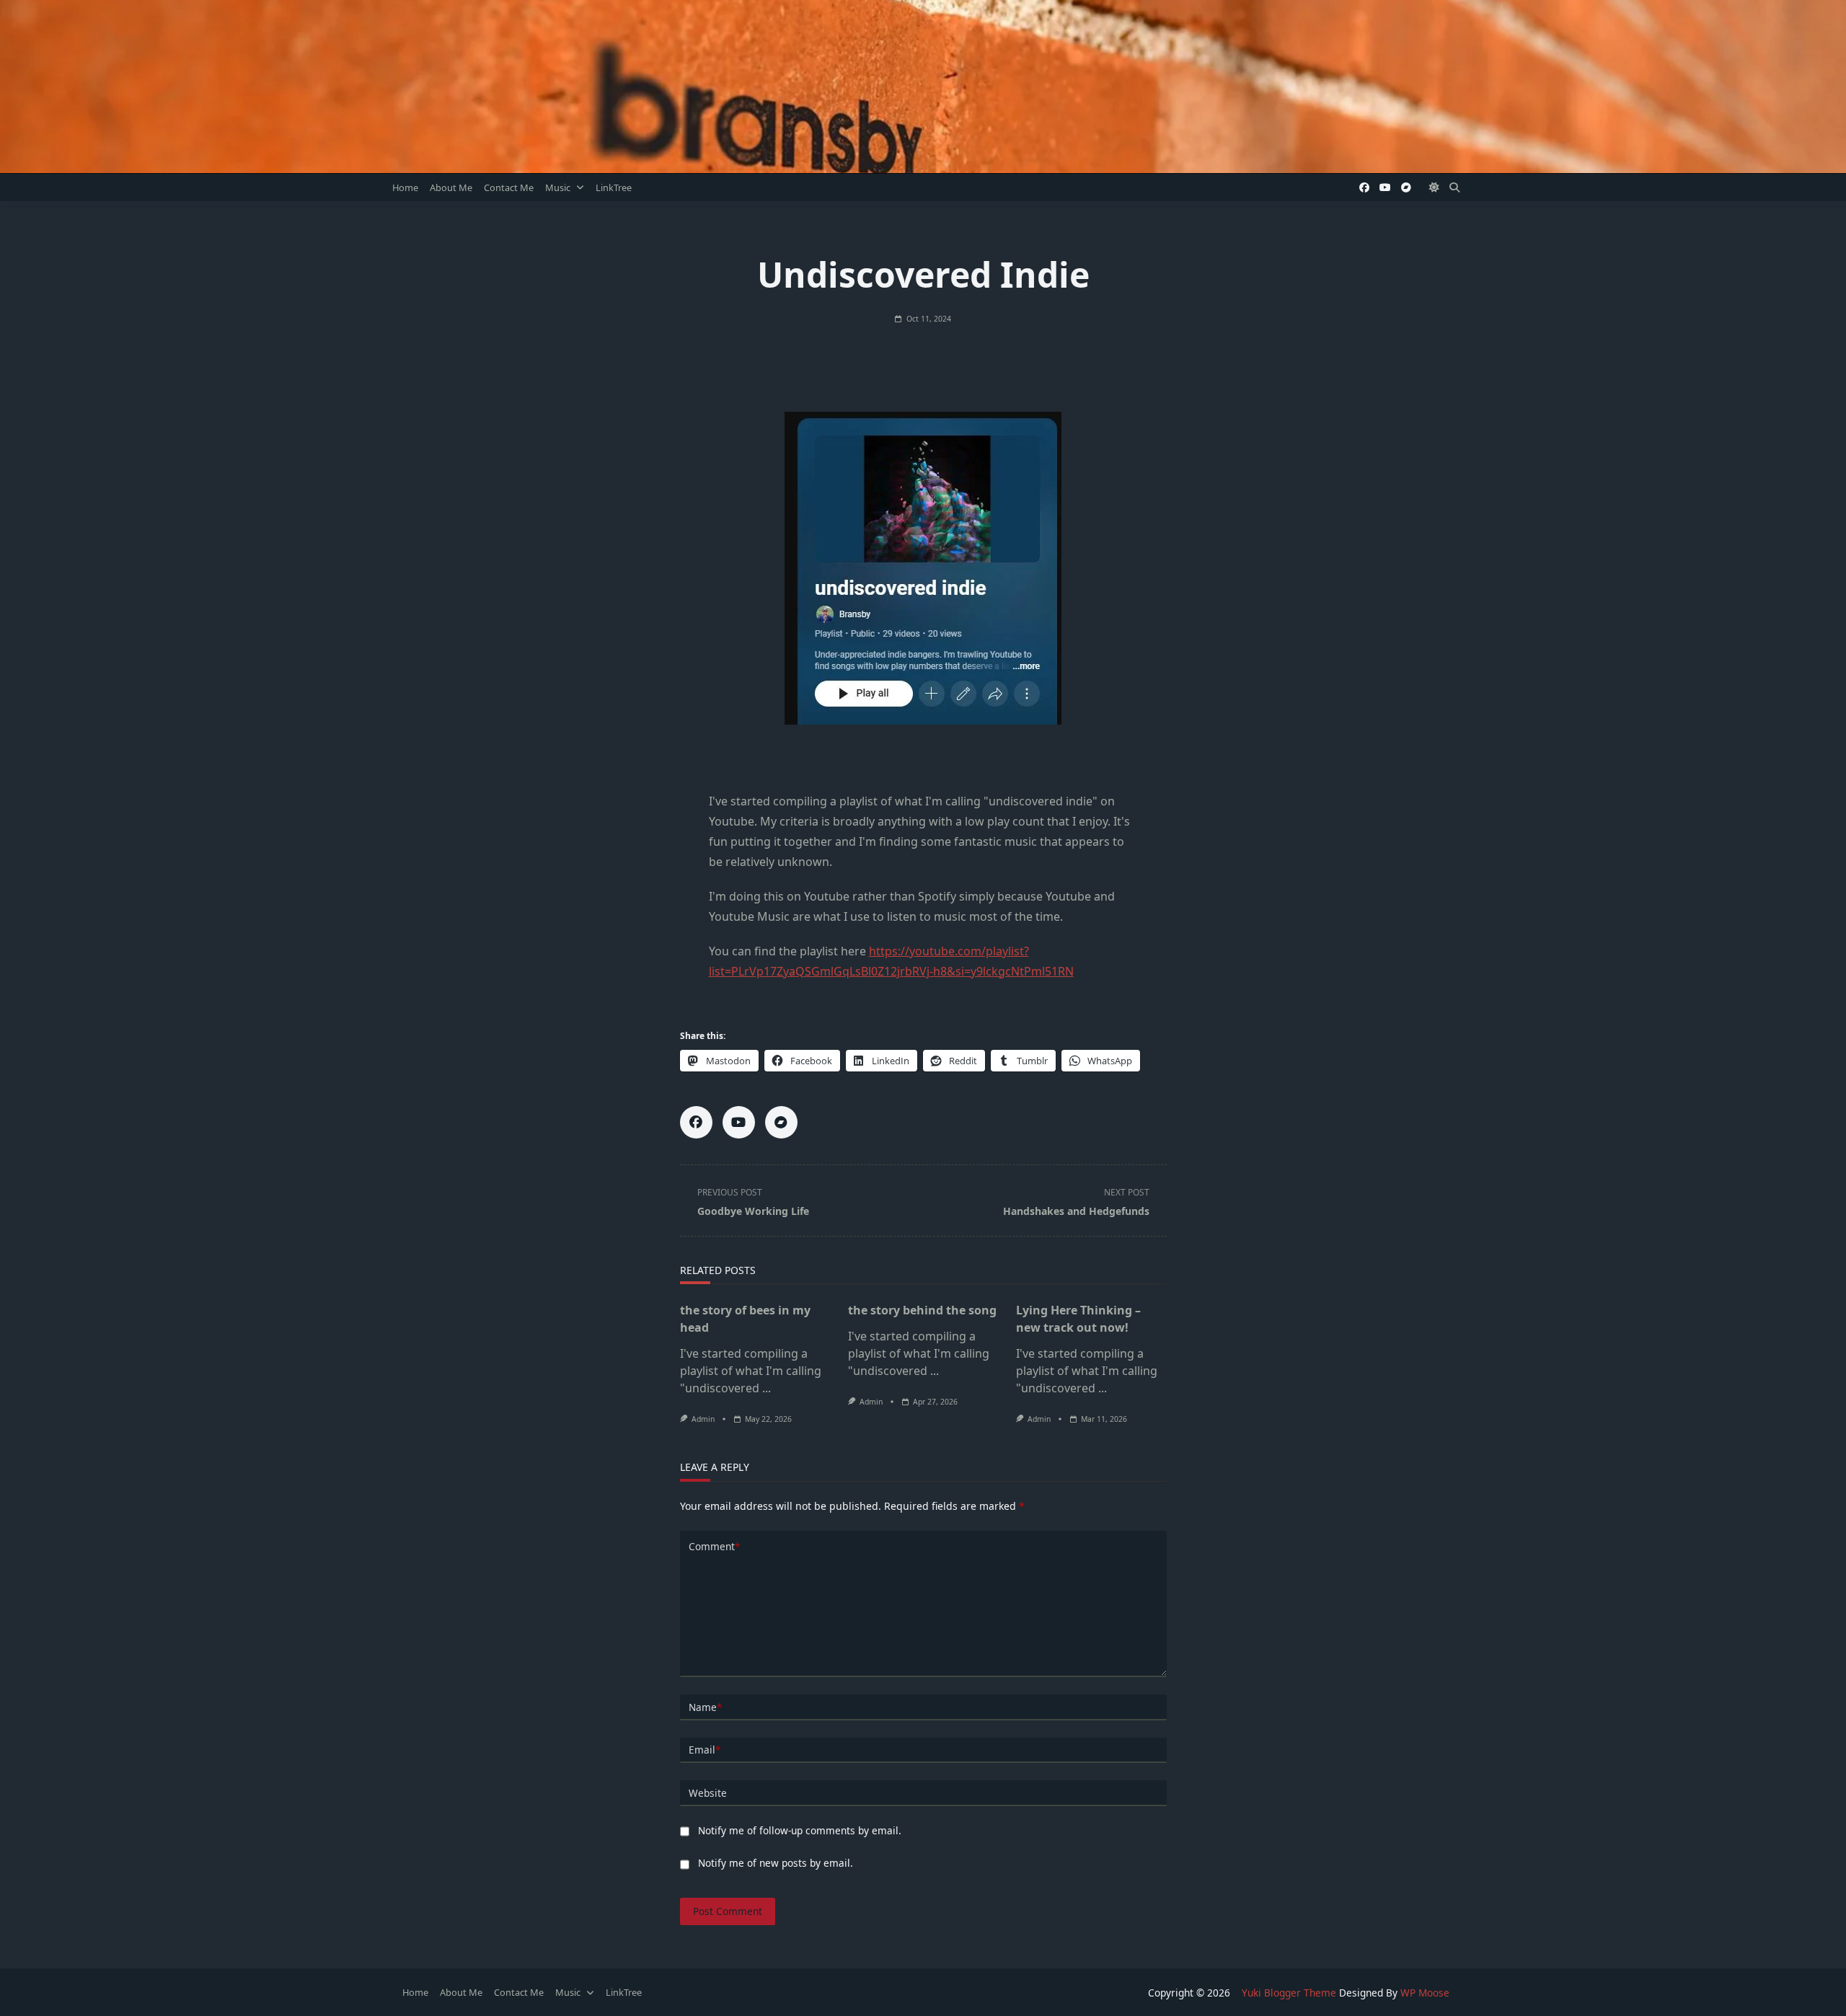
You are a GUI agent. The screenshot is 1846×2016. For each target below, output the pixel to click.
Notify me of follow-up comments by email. (800, 1830)
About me (451, 187)
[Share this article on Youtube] (739, 1122)
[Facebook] (1364, 188)
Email (705, 1750)
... (767, 1388)
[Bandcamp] (1406, 188)
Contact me (509, 187)
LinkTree (614, 187)
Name (705, 1707)
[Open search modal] (1454, 187)
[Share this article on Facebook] (696, 1122)
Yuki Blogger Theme (1289, 1993)
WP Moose (1425, 1993)
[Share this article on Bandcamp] (781, 1122)
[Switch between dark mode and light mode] (1435, 187)
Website (708, 1793)
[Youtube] (1385, 188)
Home (405, 187)
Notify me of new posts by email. (776, 1863)
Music (558, 187)
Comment (714, 1546)
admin (703, 1419)
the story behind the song (922, 1310)
